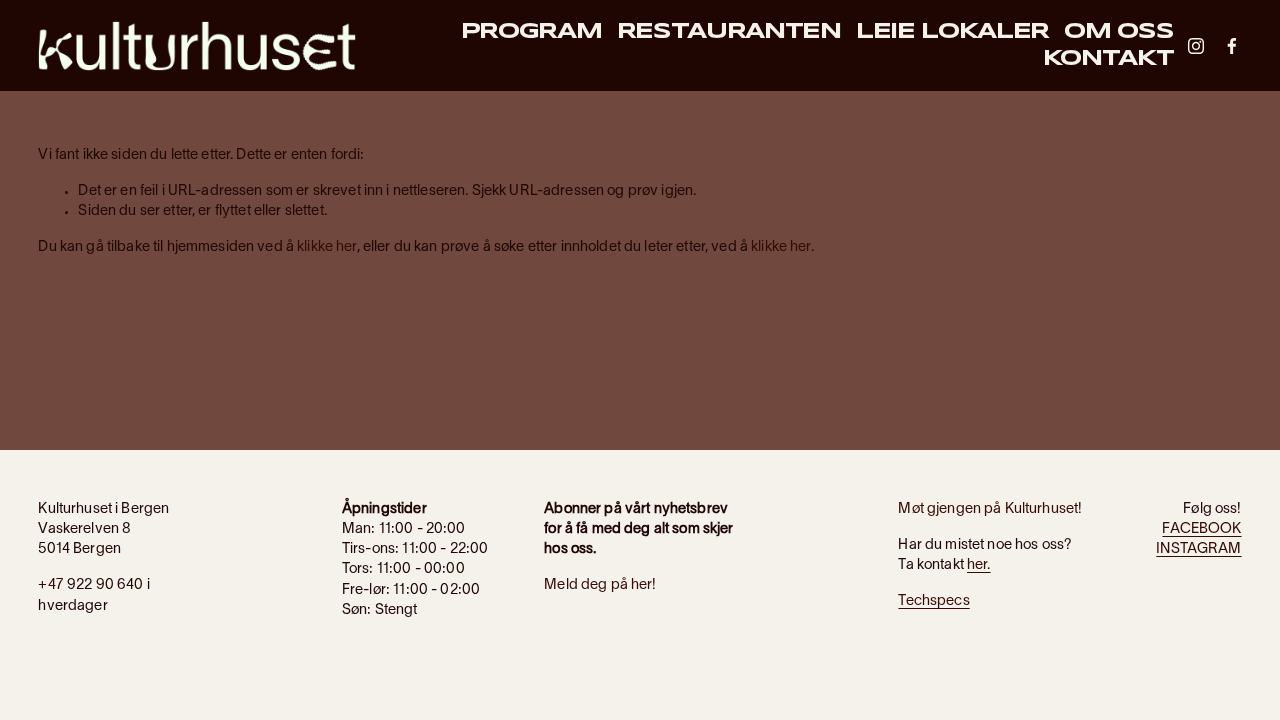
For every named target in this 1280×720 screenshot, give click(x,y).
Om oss (1118, 32)
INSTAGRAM (1198, 549)
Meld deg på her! (600, 585)
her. (979, 565)
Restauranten (729, 32)
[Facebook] (1232, 46)
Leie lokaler (952, 32)
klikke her (326, 247)
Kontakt (1108, 59)
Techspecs (933, 601)
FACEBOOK (1201, 529)
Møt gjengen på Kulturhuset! (990, 509)
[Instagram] (1196, 46)
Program (531, 32)
